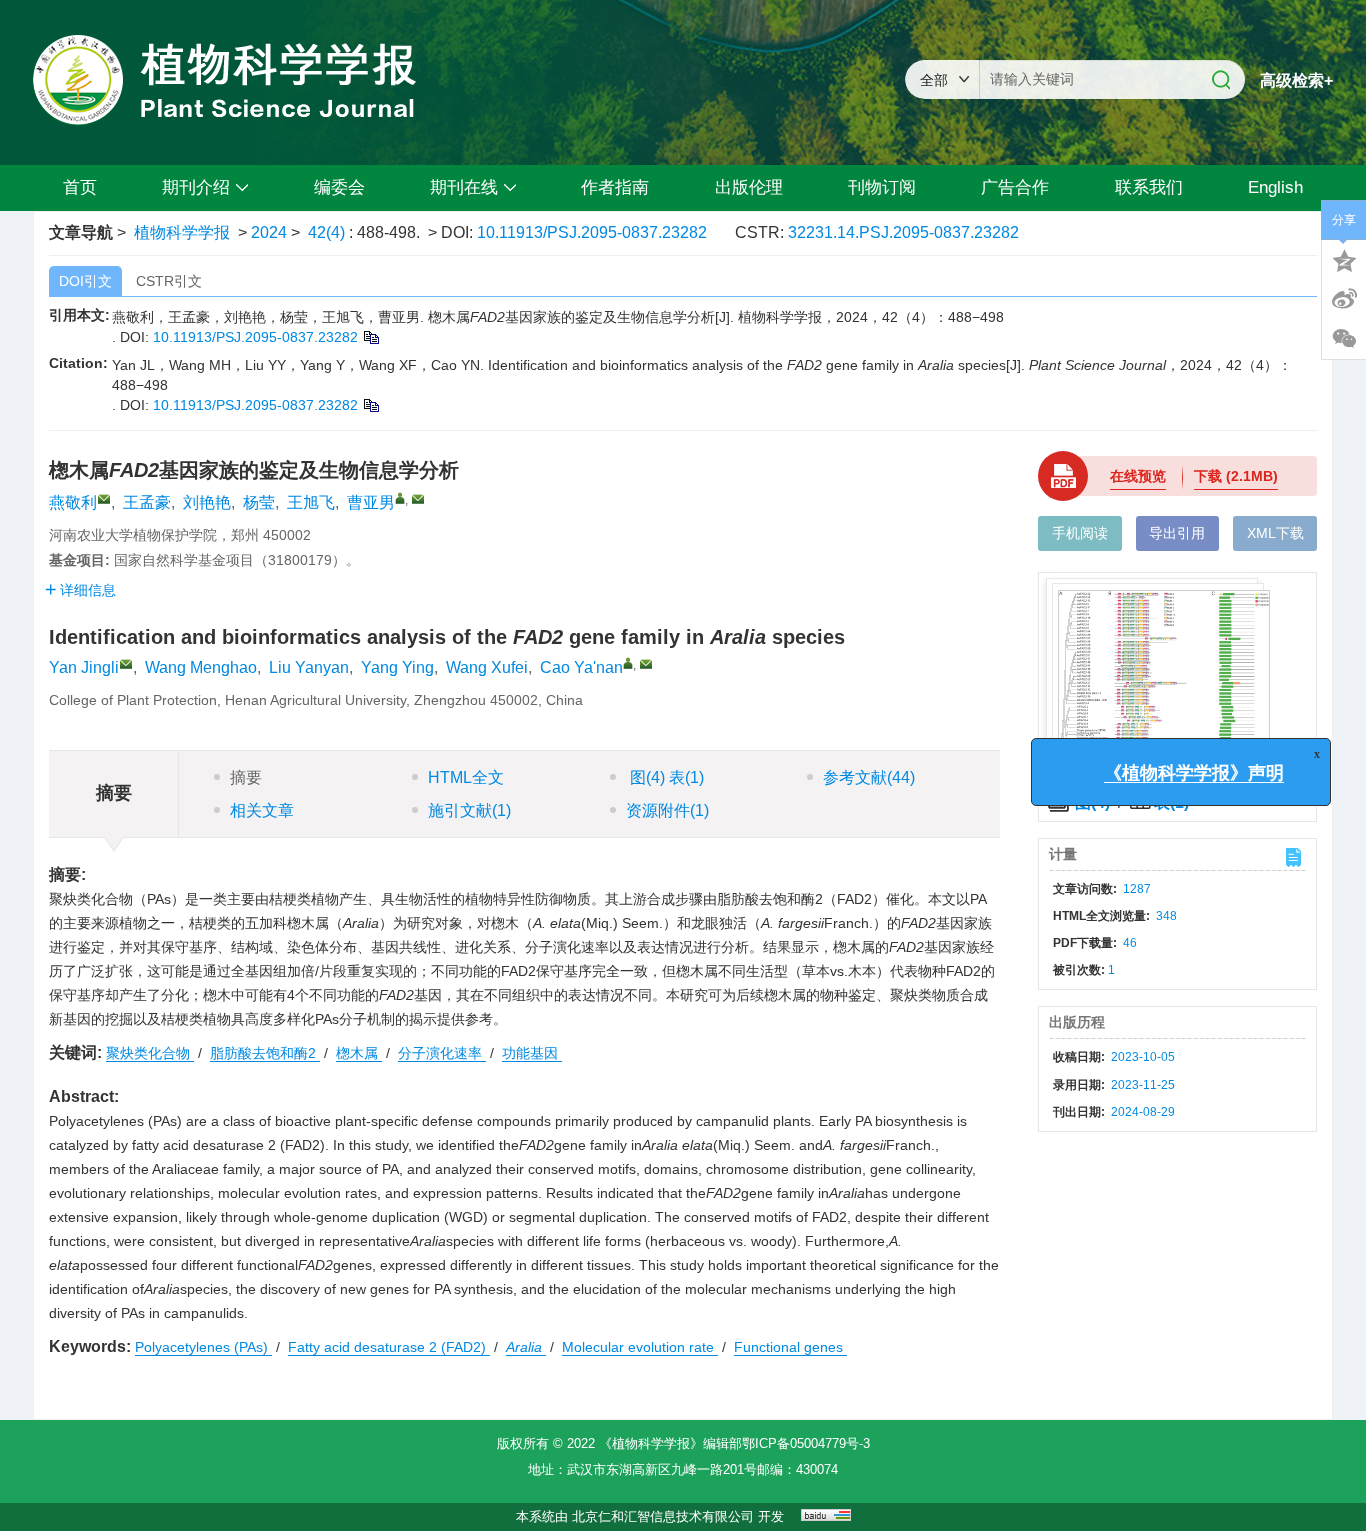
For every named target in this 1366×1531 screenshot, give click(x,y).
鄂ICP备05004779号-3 (806, 1443)
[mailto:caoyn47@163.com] (418, 499)
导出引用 (1177, 533)
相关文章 (262, 810)
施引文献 (469, 810)
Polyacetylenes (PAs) (203, 1347)
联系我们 (1149, 187)
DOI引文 (85, 281)
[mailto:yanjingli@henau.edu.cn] (104, 499)
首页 (80, 187)
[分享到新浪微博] (1344, 299)
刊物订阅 (882, 187)
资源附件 (667, 810)
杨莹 (259, 502)
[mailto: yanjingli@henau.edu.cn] (126, 664)
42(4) (328, 232)
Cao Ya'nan (581, 667)
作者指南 (615, 187)
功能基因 (532, 1053)
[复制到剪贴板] (370, 337)
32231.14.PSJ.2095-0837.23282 (903, 232)
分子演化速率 (442, 1053)
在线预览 (1138, 476)
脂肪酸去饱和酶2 (265, 1053)
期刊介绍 (196, 187)
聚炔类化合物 (150, 1053)
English (1275, 187)
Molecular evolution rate (640, 1347)
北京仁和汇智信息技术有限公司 (663, 1516)
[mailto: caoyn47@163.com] (646, 664)
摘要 (246, 777)
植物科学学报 (182, 232)
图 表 (665, 777)
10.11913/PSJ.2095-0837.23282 (592, 232)
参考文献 (869, 777)
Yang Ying (397, 667)
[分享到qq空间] (1344, 259)
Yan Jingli (84, 667)
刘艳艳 (207, 502)
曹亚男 (371, 502)
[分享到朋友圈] (1344, 339)
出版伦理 (749, 187)
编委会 (339, 187)
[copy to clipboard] (370, 405)
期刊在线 (464, 187)
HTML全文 (466, 777)
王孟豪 (147, 502)
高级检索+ (1296, 80)
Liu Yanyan (309, 667)
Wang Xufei (487, 667)
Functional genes (790, 1347)
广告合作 (1015, 187)
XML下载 (1275, 533)
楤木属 (359, 1053)
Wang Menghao (201, 667)
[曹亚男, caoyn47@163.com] (400, 498)
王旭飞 (311, 502)
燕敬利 (73, 502)
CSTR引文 (169, 281)
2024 (269, 232)
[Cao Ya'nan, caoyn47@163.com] (628, 663)
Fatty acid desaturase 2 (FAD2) (389, 1347)
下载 (1236, 476)
